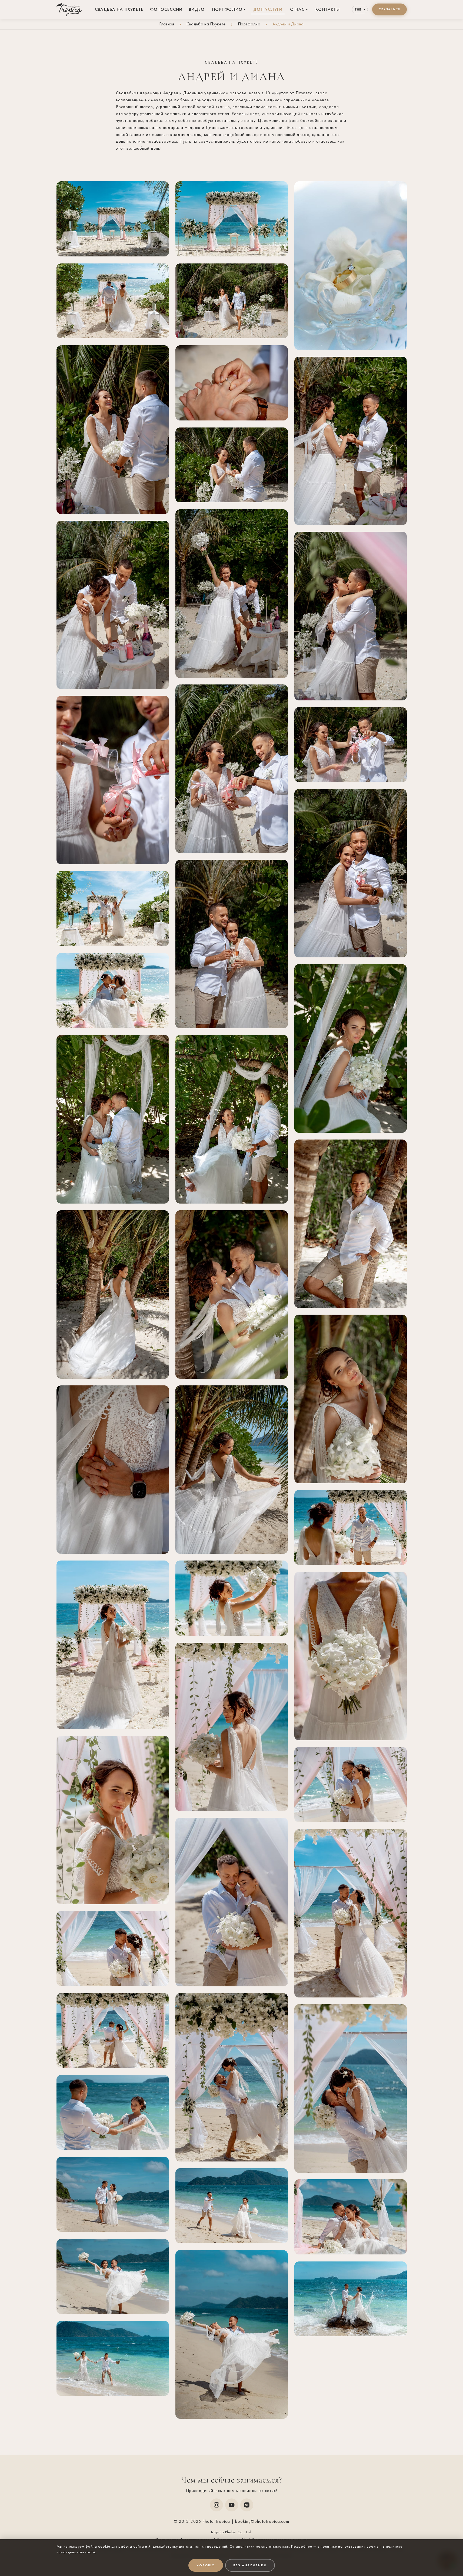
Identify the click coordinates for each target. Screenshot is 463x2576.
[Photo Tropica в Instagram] (216, 2505)
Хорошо (206, 2565)
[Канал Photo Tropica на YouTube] (232, 2505)
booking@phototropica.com (262, 2521)
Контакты (328, 9)
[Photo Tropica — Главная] (69, 9)
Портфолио (227, 9)
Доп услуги (268, 9)
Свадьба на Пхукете (119, 9)
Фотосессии (166, 9)
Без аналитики (250, 2565)
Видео (197, 9)
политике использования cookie (350, 2546)
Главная (167, 24)
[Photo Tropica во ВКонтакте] (247, 2505)
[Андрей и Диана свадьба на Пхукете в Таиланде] (113, 219)
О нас (297, 9)
